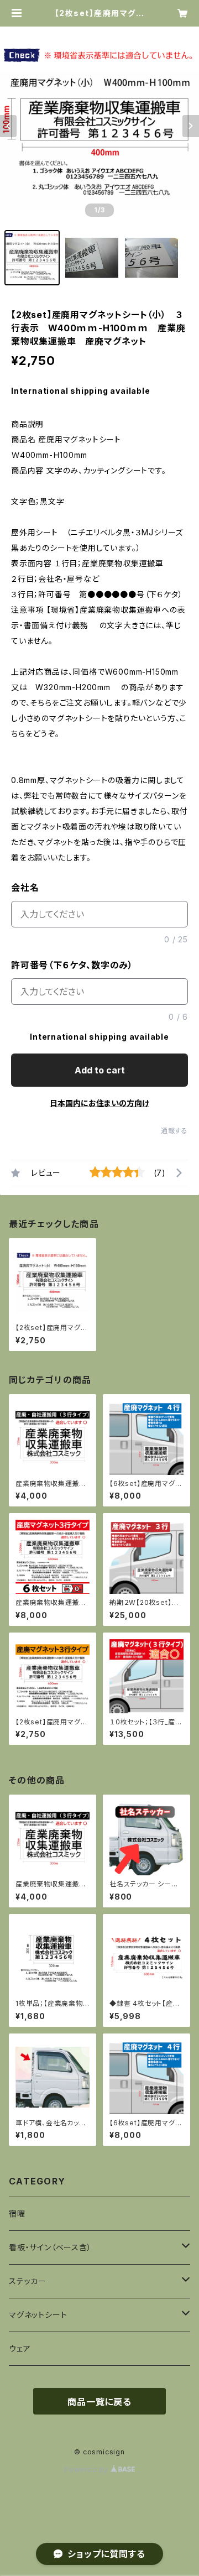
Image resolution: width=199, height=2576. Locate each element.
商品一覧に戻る (99, 2402)
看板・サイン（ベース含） (50, 2247)
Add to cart (100, 1070)
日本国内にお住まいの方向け (99, 1103)
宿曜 (17, 2213)
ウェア (20, 2348)
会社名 (25, 888)
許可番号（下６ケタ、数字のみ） (72, 965)
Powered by (87, 2470)
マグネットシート (38, 2315)
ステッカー (28, 2281)
